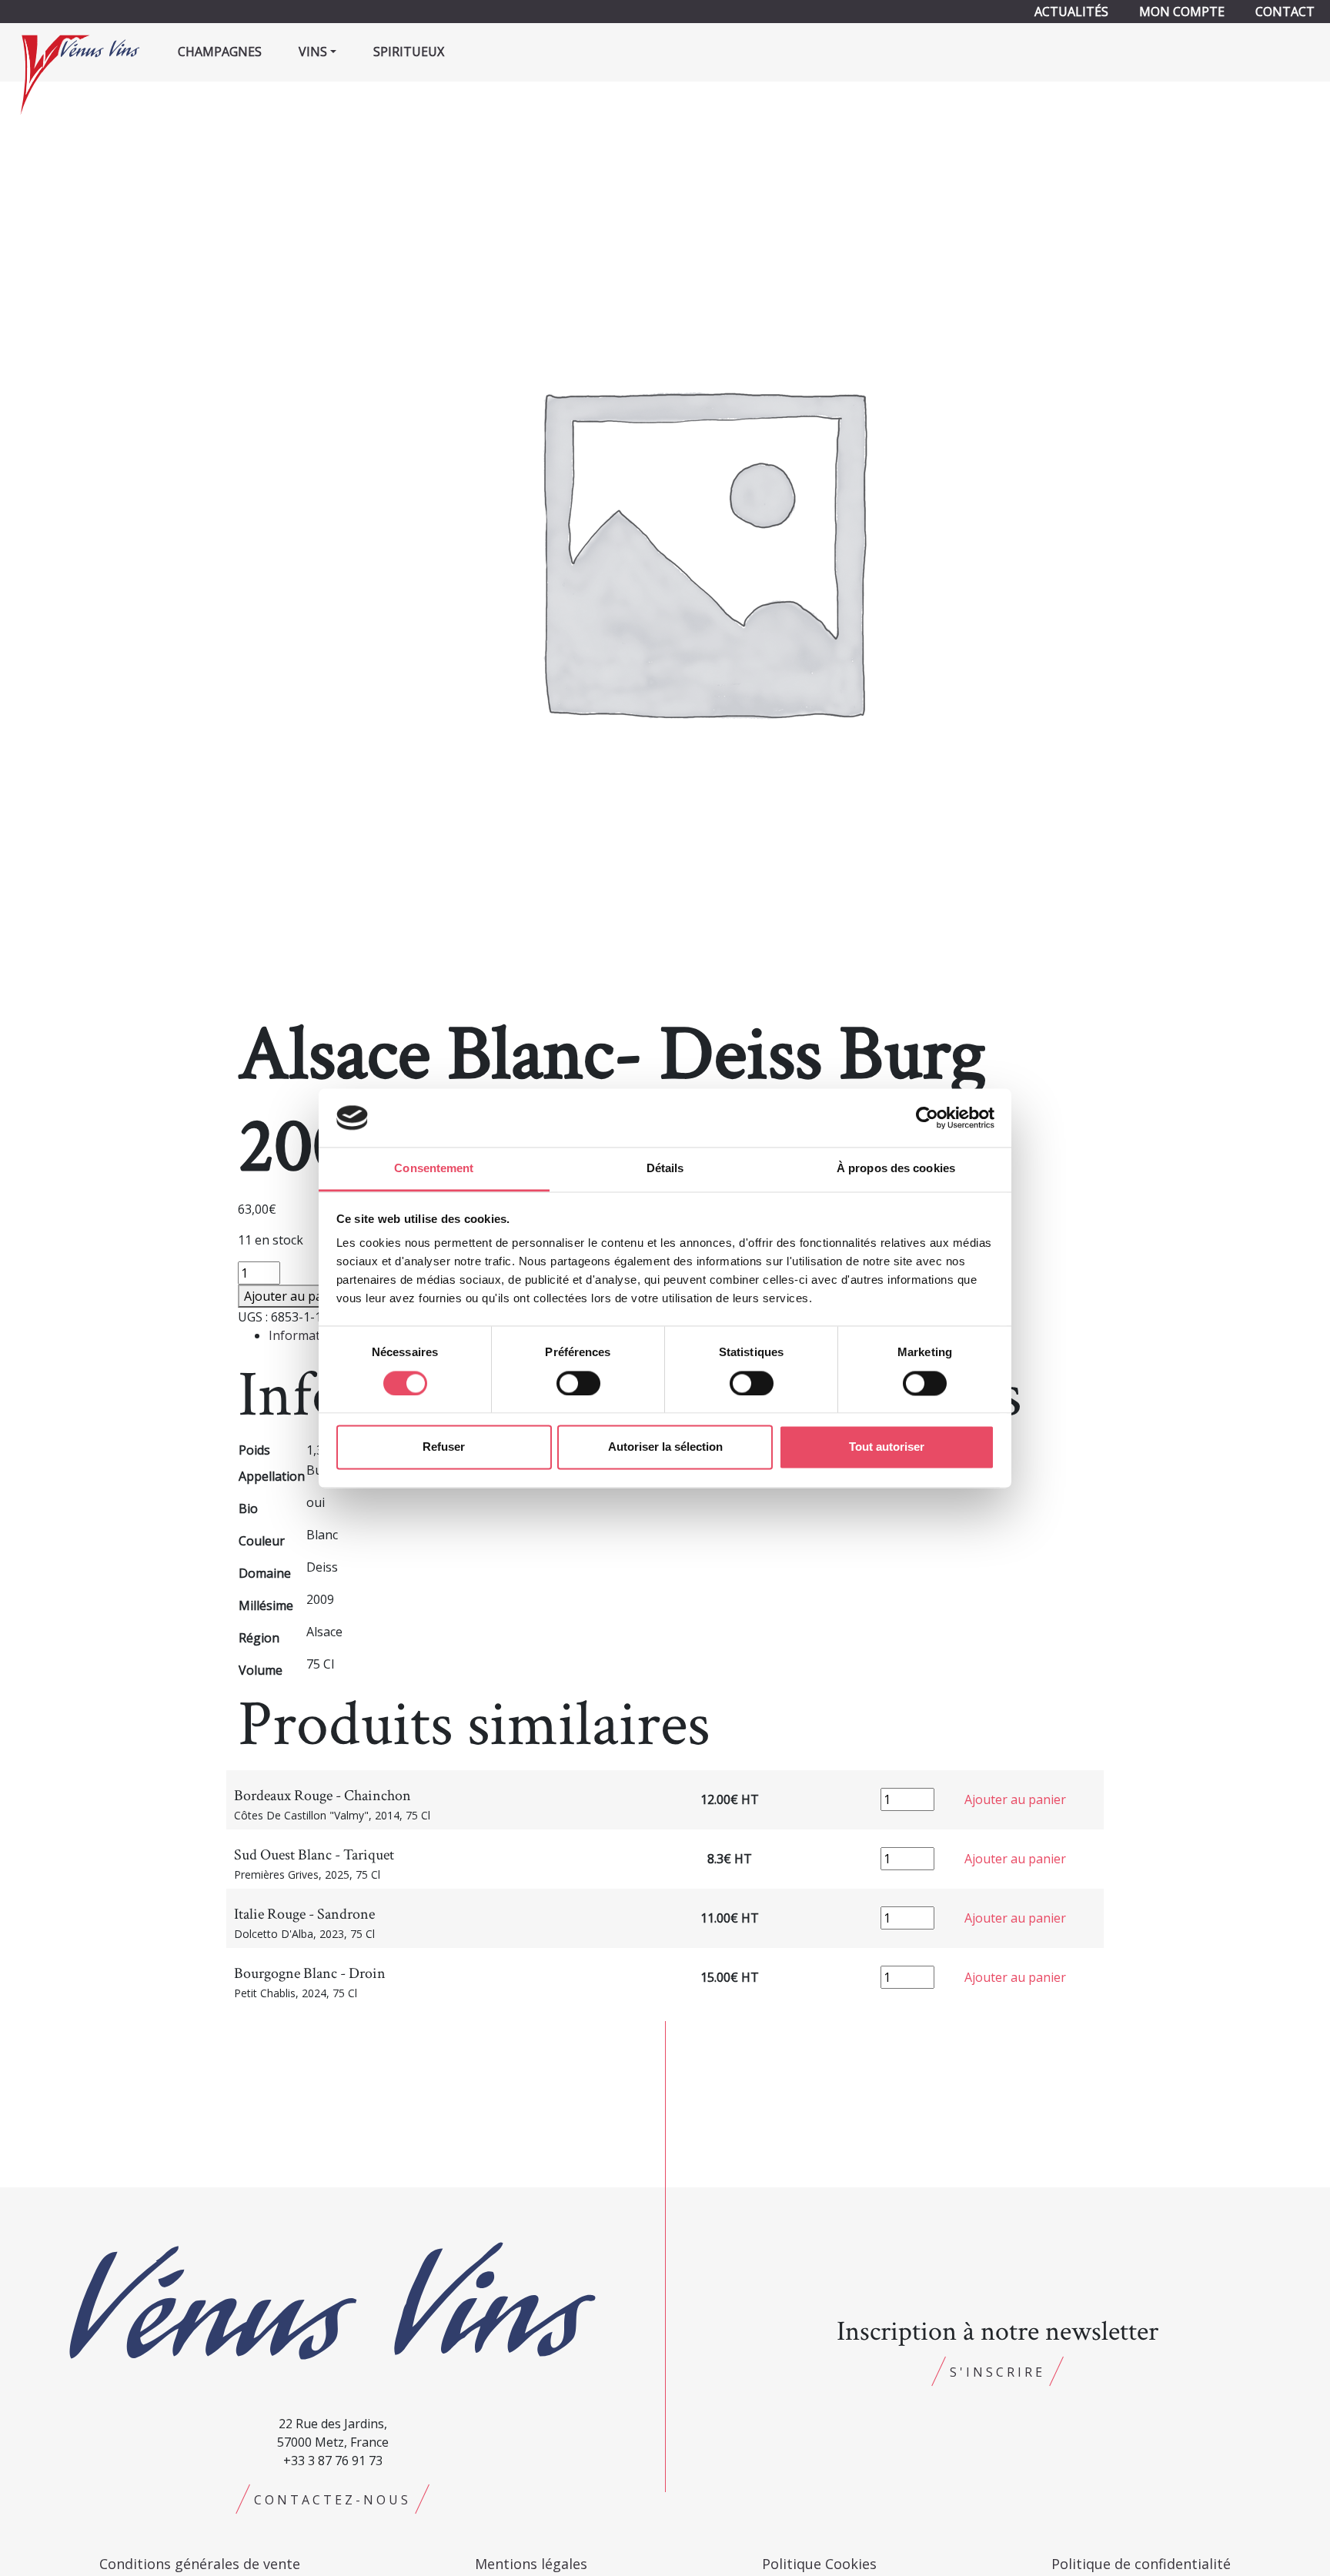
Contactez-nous (332, 2500)
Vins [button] (313, 52)
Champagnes (220, 52)
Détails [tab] (665, 1169)
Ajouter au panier (295, 1296)
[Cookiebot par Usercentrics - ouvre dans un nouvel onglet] (927, 1118)
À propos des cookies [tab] (896, 1169)
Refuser (444, 1447)
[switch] (578, 1383)
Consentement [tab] (434, 1169)
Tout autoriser (887, 1447)
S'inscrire (997, 2372)
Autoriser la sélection (665, 1447)
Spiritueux (409, 52)
